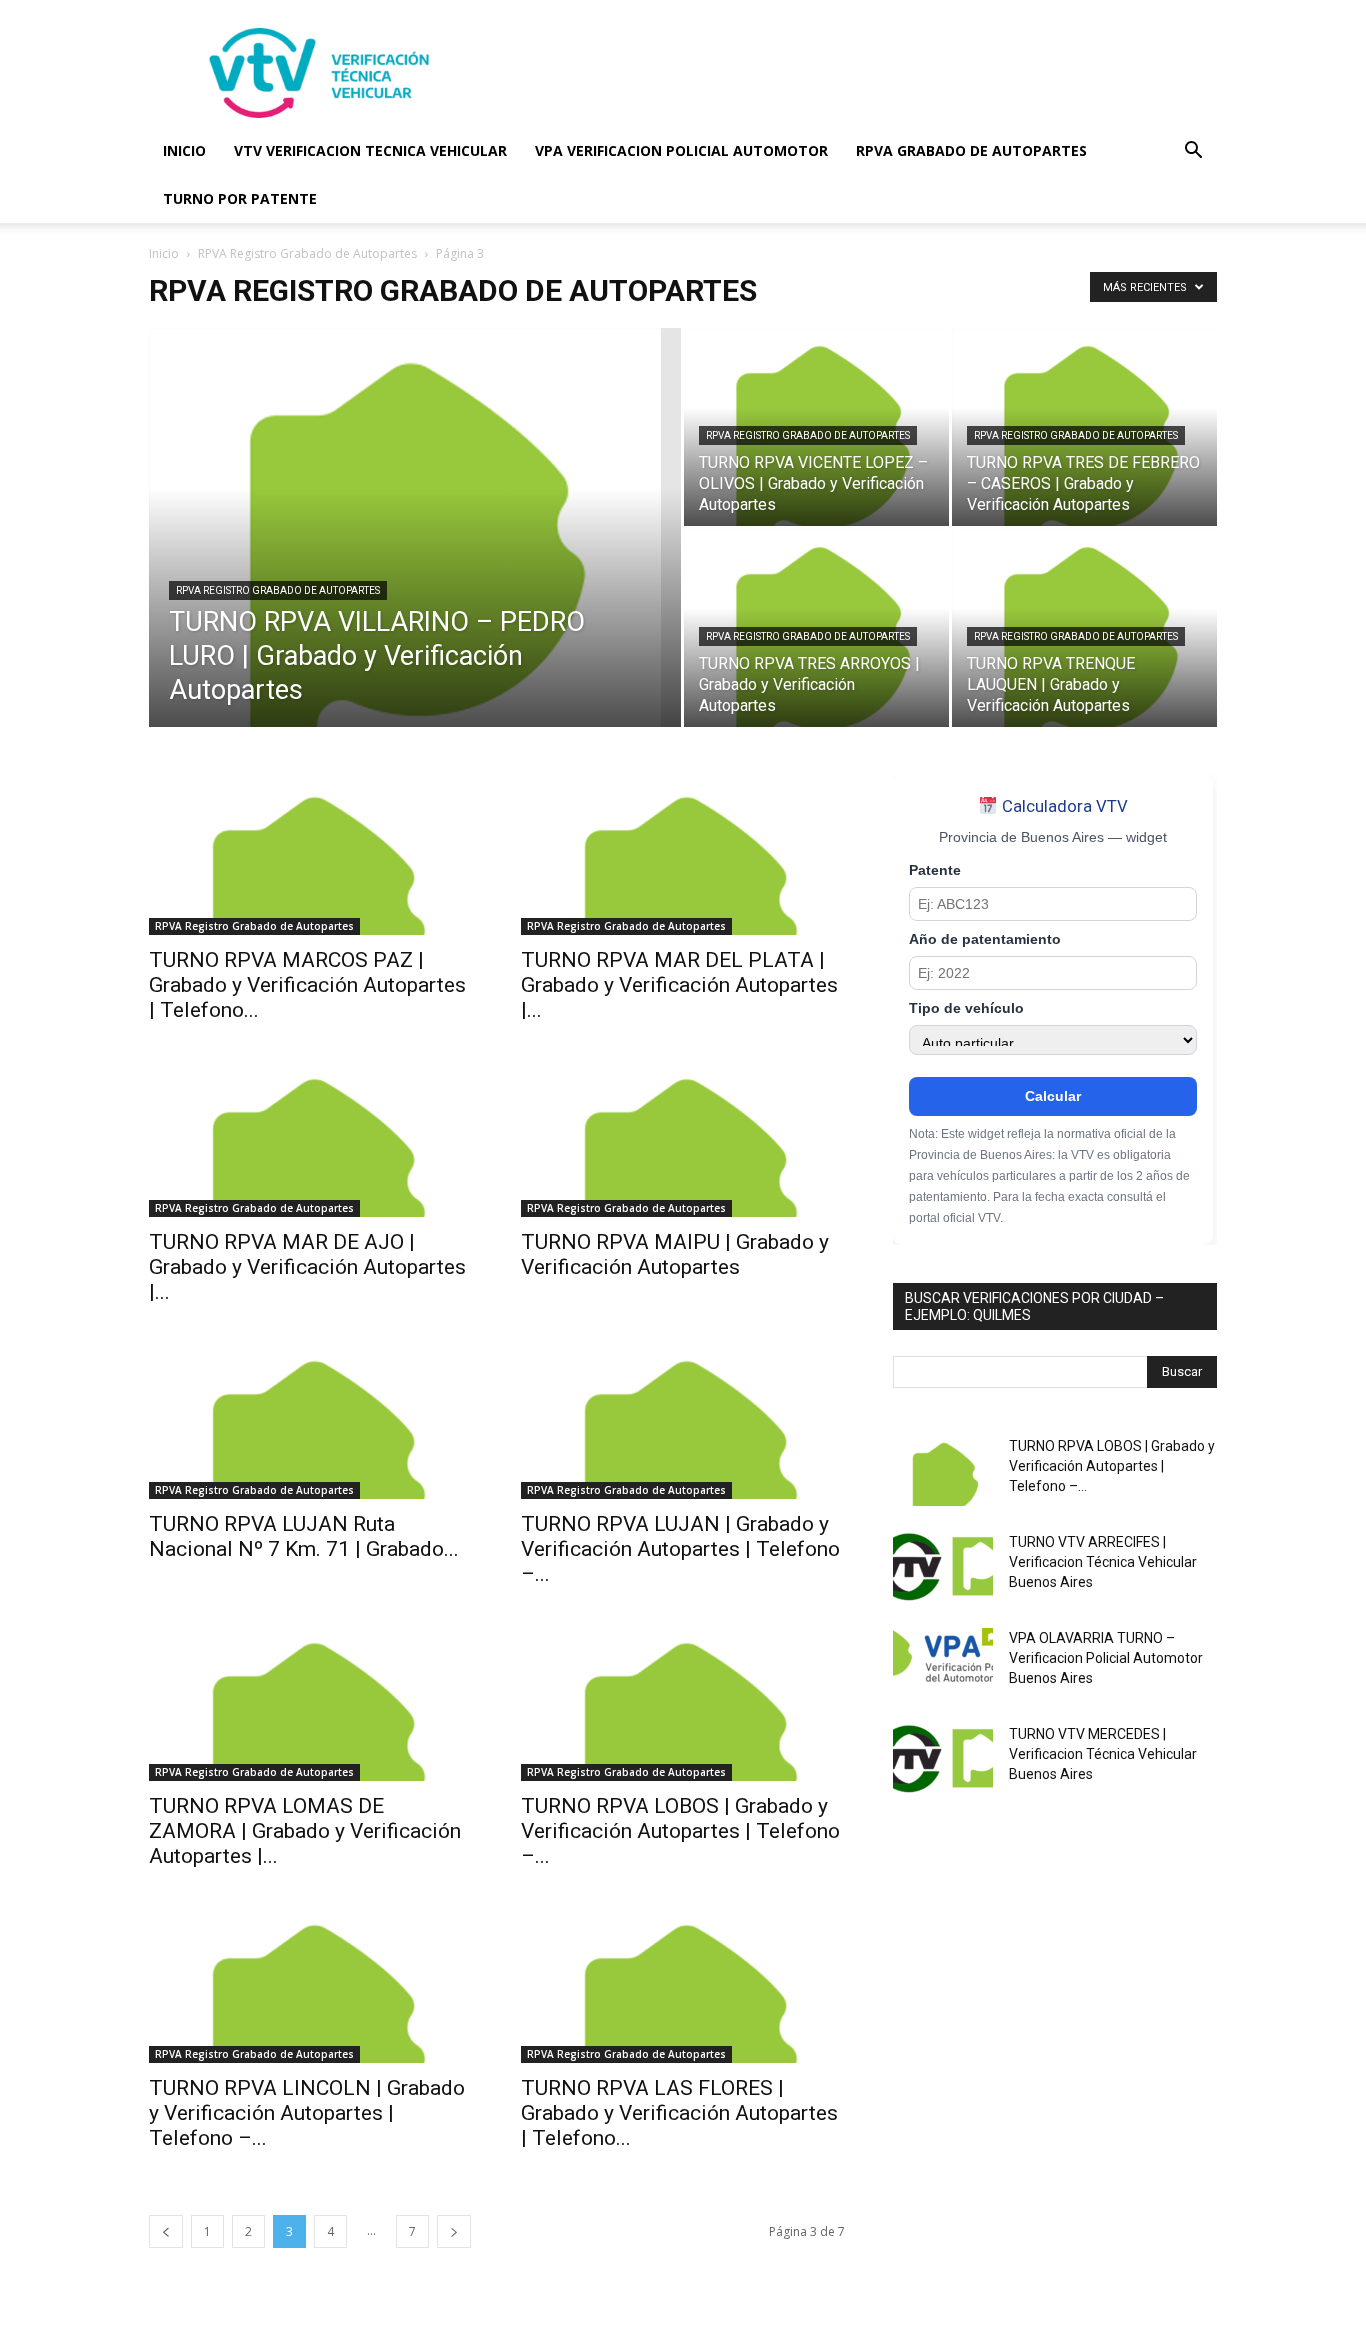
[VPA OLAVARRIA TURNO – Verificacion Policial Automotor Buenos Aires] (943, 1663)
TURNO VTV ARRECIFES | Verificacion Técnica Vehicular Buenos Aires (1103, 1562)
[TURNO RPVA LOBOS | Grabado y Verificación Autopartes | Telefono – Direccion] (683, 1701)
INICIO (184, 150)
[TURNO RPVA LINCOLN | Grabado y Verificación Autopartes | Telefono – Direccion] (311, 1983)
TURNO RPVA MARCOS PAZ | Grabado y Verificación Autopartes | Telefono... (307, 985)
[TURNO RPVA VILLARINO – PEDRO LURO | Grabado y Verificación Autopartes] (415, 559)
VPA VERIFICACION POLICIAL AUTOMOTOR (681, 150)
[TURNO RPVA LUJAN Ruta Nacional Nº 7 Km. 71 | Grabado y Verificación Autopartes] (311, 1419)
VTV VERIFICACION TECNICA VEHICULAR (370, 150)
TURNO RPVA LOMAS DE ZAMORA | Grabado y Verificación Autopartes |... (305, 1831)
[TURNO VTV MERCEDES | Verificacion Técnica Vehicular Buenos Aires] (943, 1759)
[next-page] (454, 2231)
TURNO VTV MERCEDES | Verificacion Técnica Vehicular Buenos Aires (1103, 1754)
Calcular (1053, 1096)
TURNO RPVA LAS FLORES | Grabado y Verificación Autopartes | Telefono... (679, 2113)
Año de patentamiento (985, 939)
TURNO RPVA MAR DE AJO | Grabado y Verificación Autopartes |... (307, 1267)
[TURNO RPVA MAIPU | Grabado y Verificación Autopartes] (683, 1137)
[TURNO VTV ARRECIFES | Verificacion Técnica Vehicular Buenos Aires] (943, 1567)
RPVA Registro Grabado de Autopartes (307, 253)
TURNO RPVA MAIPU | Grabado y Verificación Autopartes (675, 1254)
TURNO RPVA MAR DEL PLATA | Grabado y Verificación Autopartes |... (679, 985)
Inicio (164, 253)
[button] (1193, 152)
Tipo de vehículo (966, 1008)
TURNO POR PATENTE (240, 198)
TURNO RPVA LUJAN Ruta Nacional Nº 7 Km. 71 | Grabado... (304, 1536)
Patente (935, 870)
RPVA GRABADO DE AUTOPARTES (971, 150)
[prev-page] (166, 2231)
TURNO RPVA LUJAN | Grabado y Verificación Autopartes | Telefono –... (680, 1549)
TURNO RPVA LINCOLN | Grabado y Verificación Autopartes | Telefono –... (307, 2113)
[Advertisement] (853, 73)
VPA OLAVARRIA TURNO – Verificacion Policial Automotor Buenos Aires (1106, 1658)
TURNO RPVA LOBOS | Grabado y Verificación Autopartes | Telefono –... (680, 1831)
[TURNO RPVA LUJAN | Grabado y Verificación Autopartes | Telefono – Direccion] (683, 1419)
